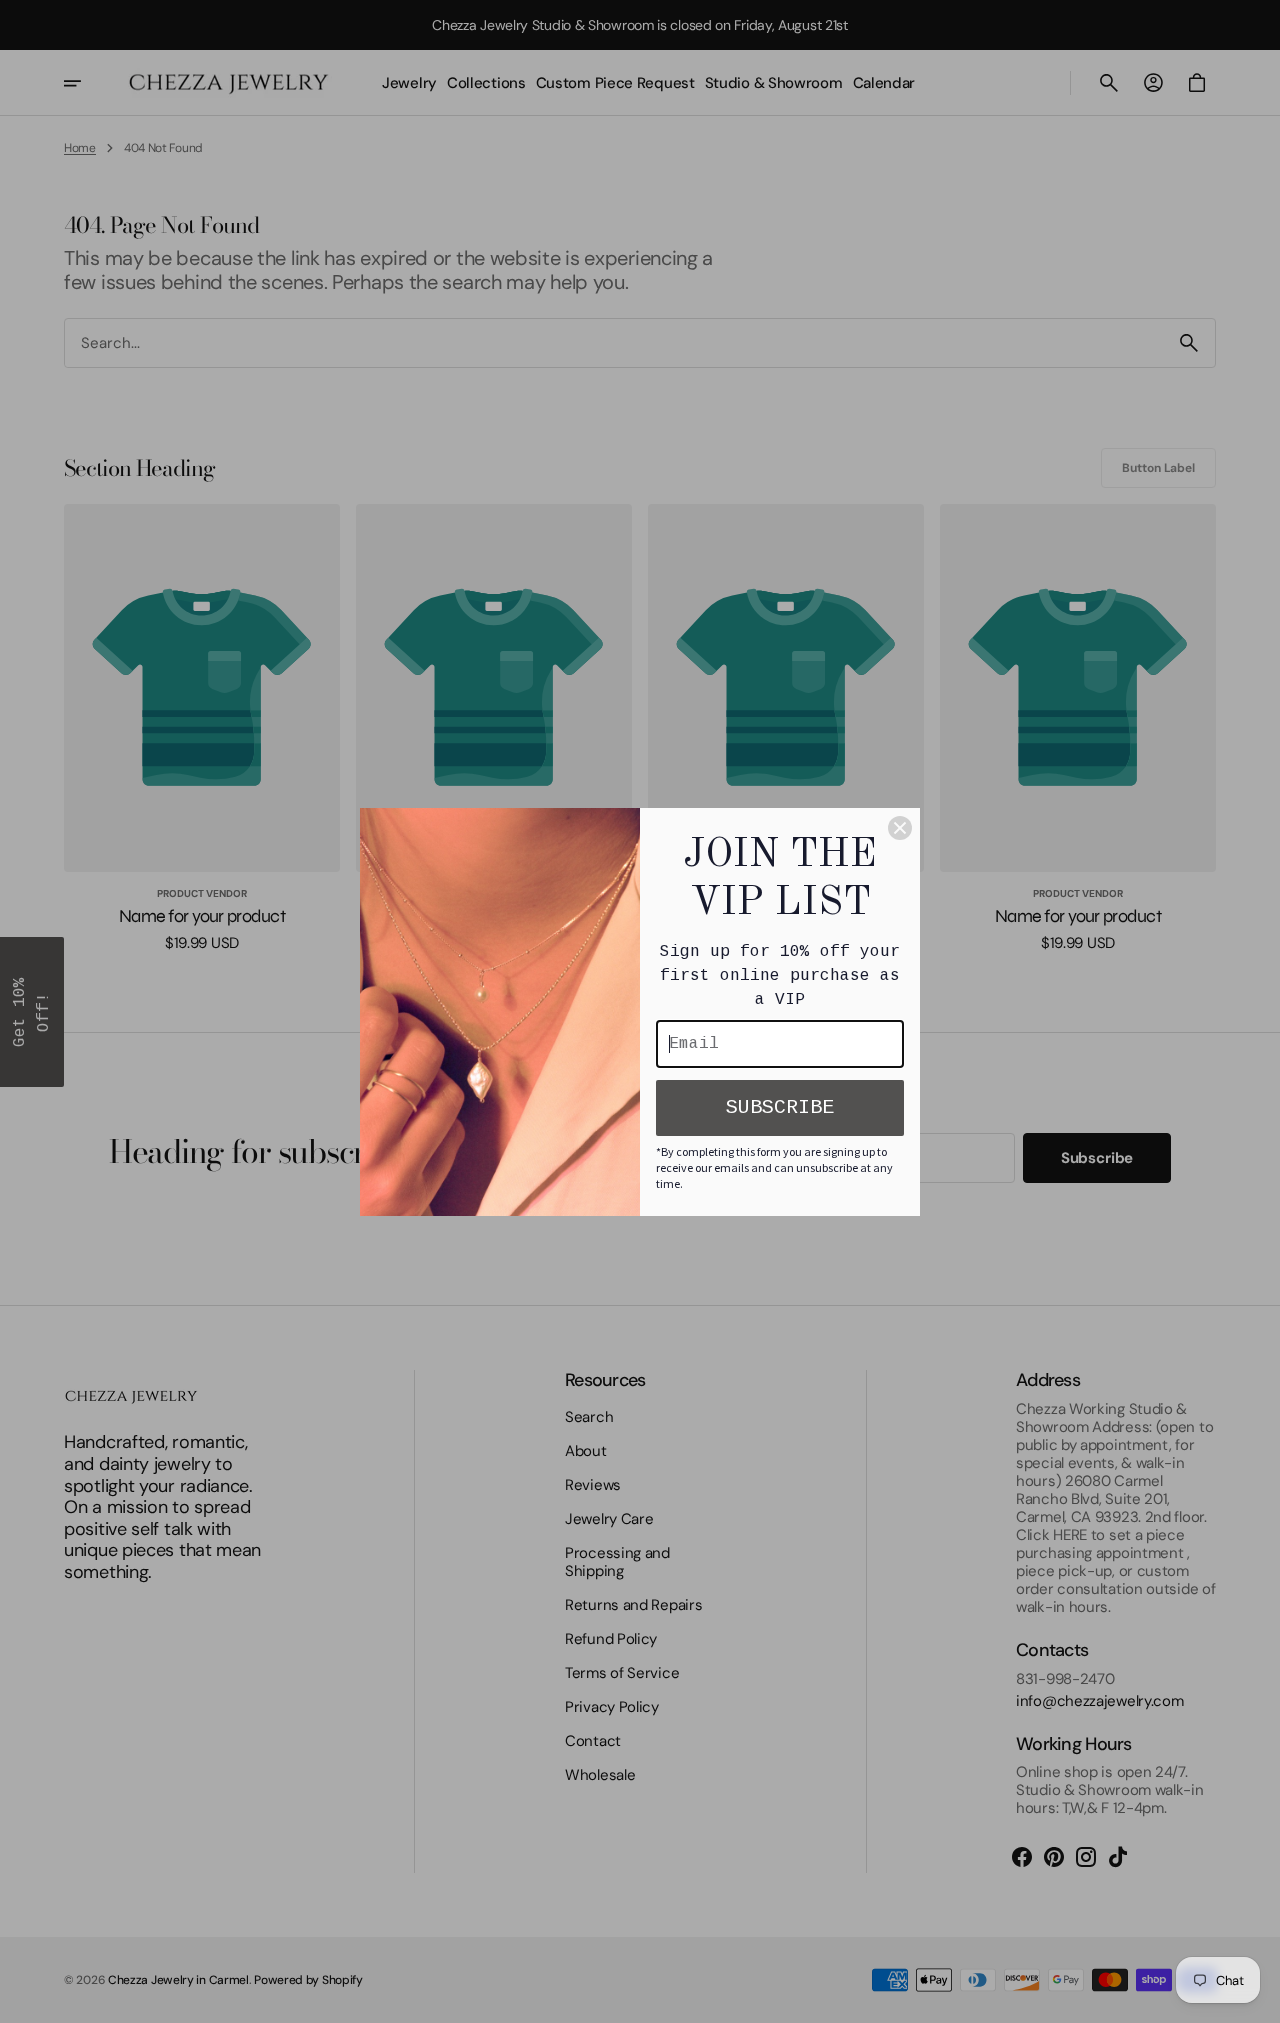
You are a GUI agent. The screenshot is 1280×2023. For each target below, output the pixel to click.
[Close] (900, 828)
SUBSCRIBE (780, 1107)
